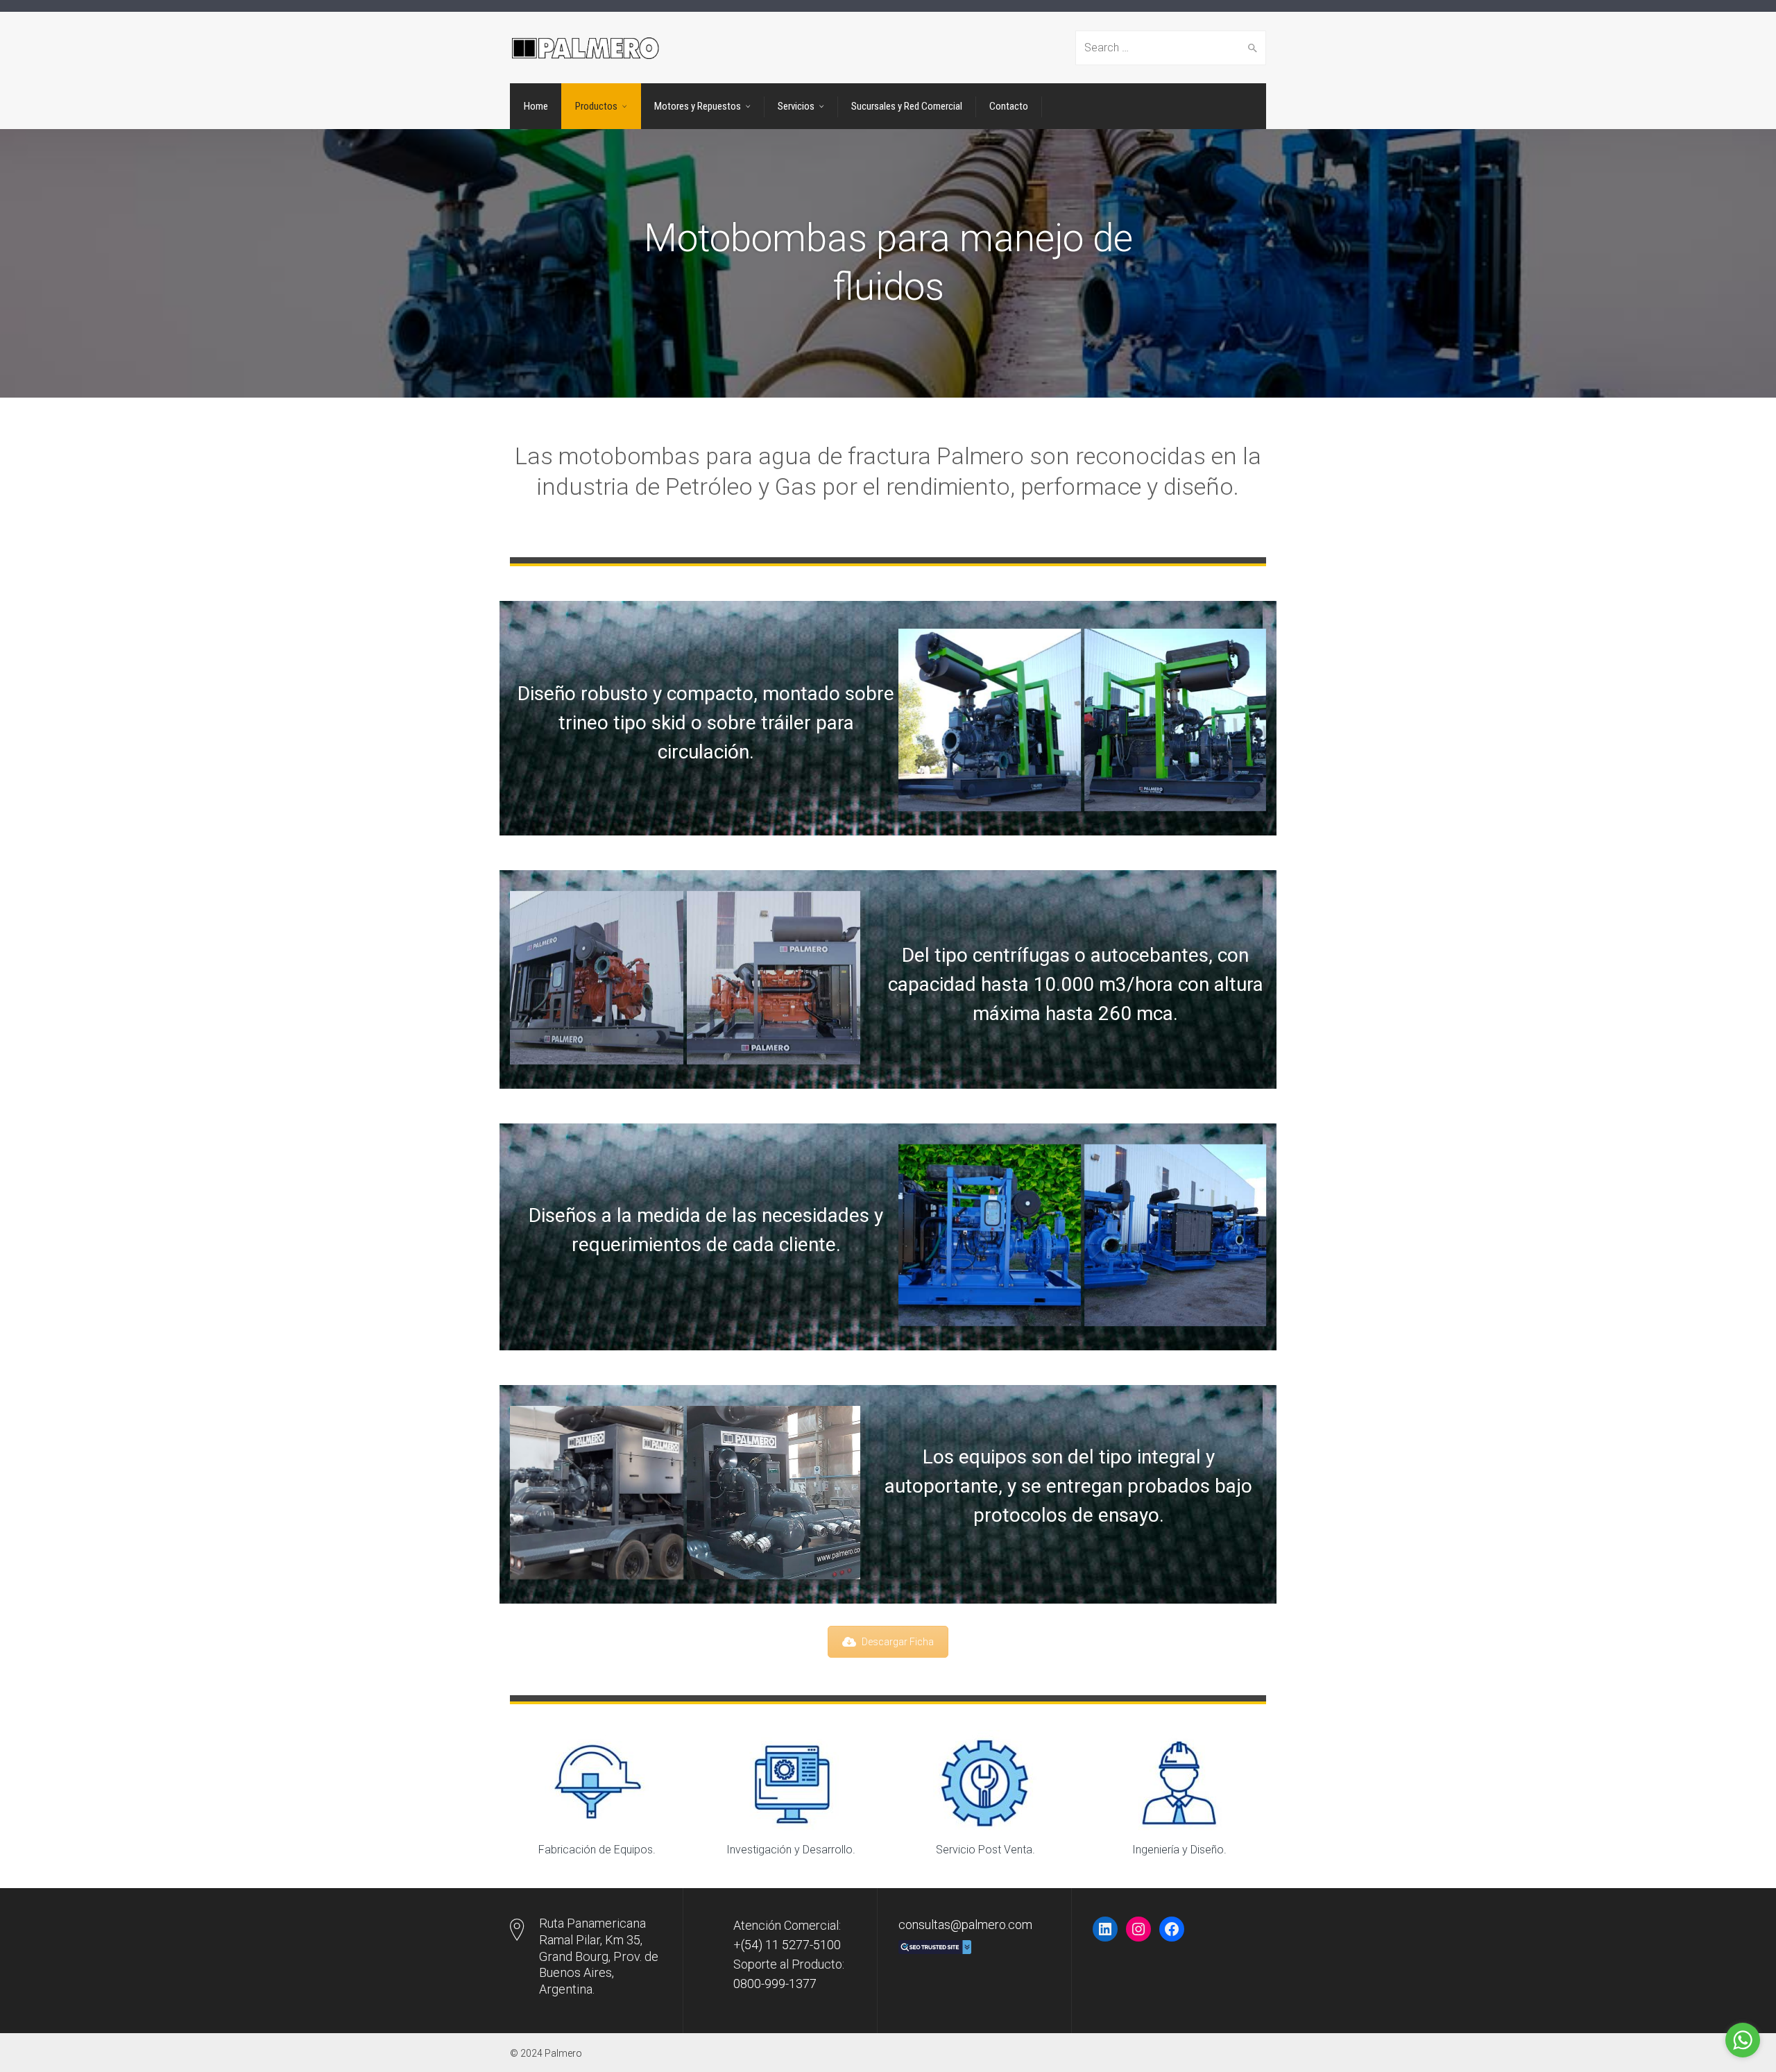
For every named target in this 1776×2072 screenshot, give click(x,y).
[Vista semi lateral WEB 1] (597, 1493)
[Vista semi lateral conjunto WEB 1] (774, 1493)
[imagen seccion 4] (1176, 1235)
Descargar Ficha (898, 1642)
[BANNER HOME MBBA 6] (990, 720)
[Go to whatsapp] (1743, 2040)
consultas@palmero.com (965, 1925)
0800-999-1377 (775, 1984)
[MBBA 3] (774, 978)
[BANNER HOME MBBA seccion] (1176, 720)
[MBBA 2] (597, 978)
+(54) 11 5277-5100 (787, 1945)
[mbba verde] (990, 1235)
